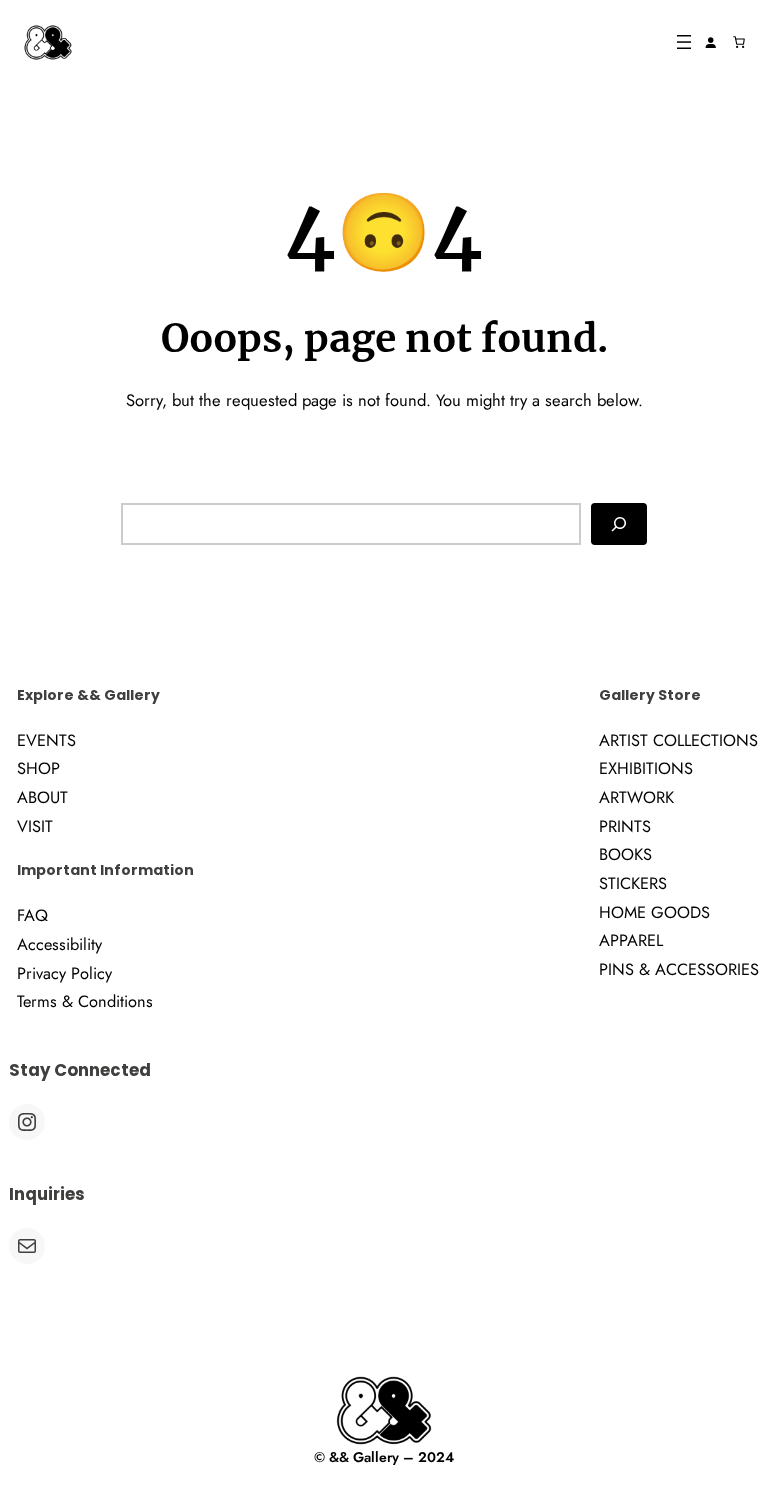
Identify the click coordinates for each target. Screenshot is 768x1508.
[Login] (710, 42)
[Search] (619, 523)
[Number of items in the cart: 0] (739, 42)
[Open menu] (684, 42)
